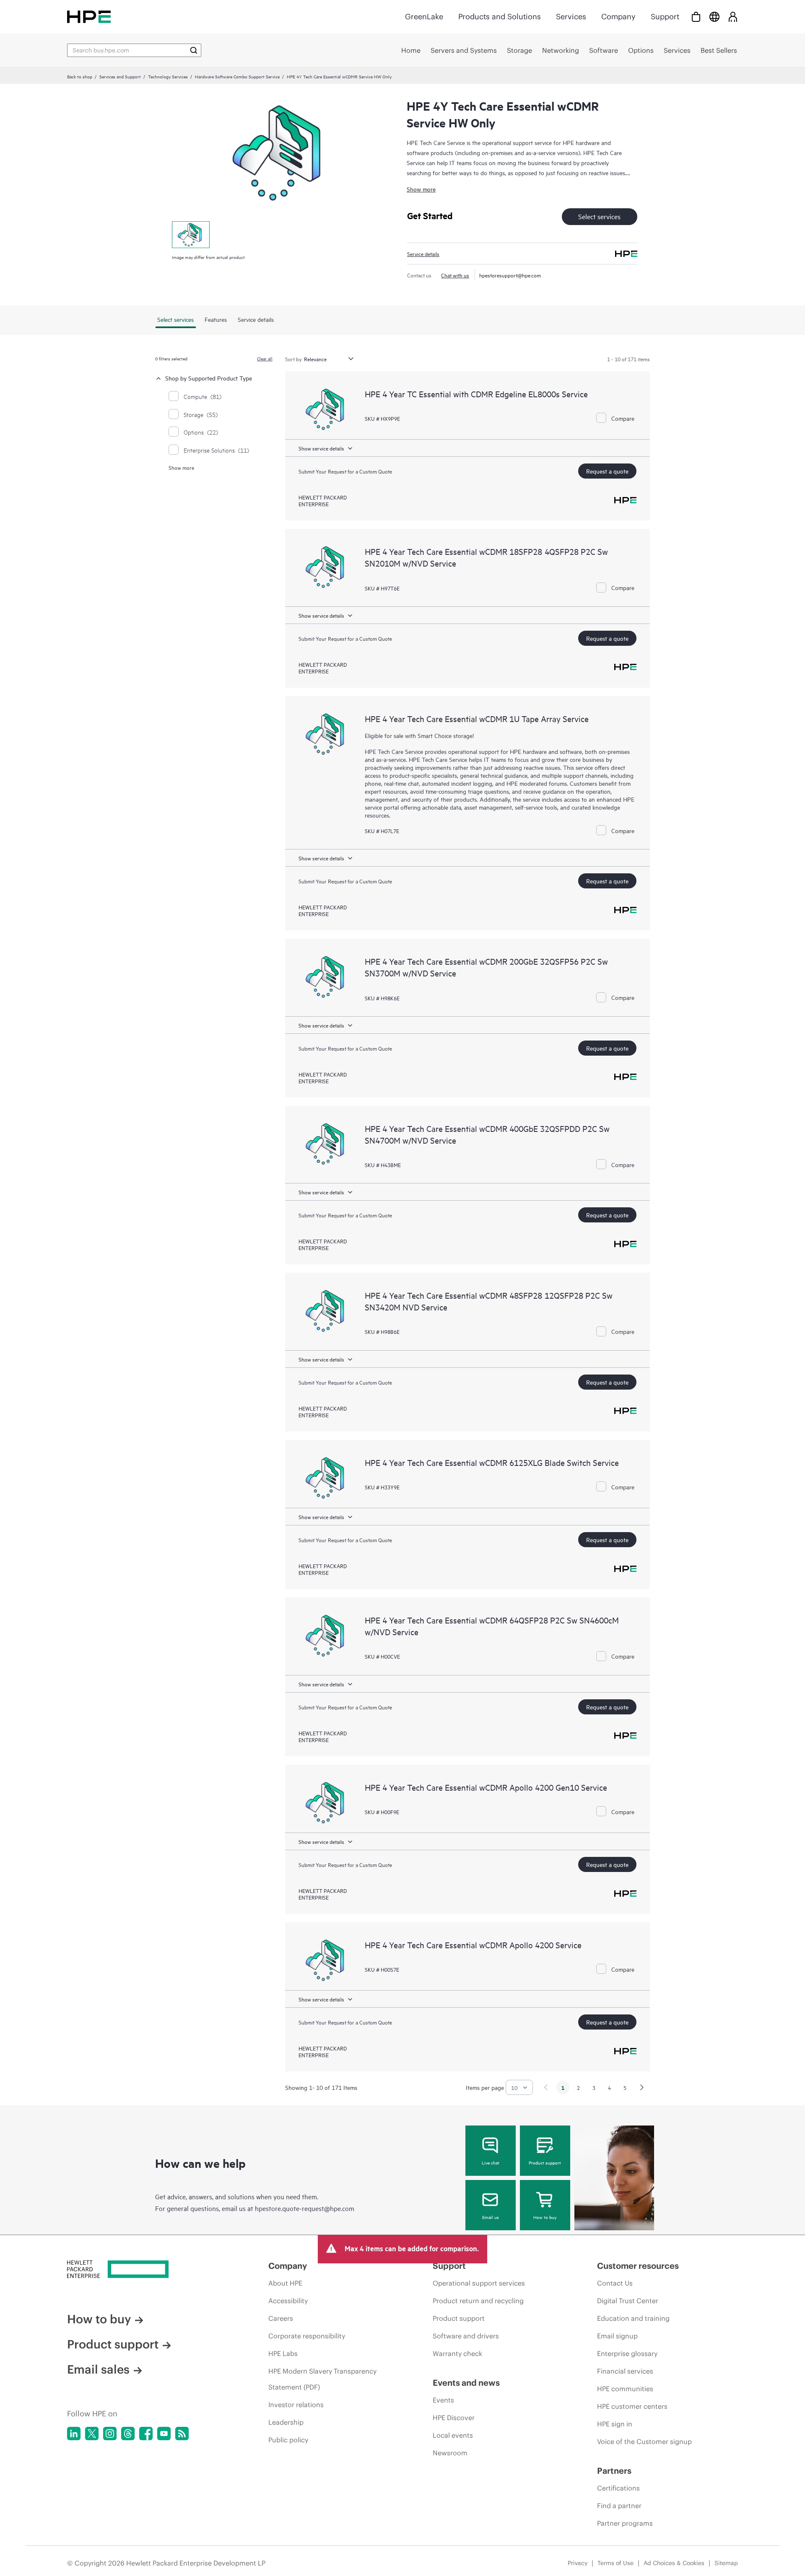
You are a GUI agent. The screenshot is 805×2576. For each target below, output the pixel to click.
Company (618, 17)
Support (665, 17)
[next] (642, 2087)
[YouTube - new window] (164, 2434)
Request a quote (607, 471)
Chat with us (455, 275)
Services (571, 17)
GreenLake (424, 17)
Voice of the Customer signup (644, 2441)
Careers (281, 2318)
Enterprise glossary (627, 2353)
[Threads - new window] (128, 2434)
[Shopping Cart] (696, 17)
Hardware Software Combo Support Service (237, 76)
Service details (423, 254)
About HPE (285, 2283)
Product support (545, 2162)
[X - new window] (92, 2434)
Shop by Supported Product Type (209, 378)
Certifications (618, 2488)
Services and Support (120, 76)
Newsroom (450, 2453)
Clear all (265, 358)
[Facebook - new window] (146, 2434)
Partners (614, 2471)
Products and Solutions (500, 17)
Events (443, 2400)
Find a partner (619, 2506)
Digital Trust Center (628, 2301)
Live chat (491, 2162)
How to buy (545, 2217)
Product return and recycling (478, 2301)
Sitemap (726, 2563)
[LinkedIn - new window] (74, 2434)
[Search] (194, 50)
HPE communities (625, 2389)
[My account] (733, 17)
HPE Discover (454, 2418)
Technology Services (168, 76)
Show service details (321, 448)
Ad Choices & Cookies (674, 2563)
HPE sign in (615, 2424)
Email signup (617, 2336)
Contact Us (615, 2283)
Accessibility (288, 2301)
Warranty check (457, 2353)
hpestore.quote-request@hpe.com (305, 2208)
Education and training (633, 2318)
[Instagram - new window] (110, 2434)
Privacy (578, 2563)
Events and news (466, 2383)
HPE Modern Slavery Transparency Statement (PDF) (322, 2379)
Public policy (288, 2440)
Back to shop (80, 76)
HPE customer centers (632, 2406)
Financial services (625, 2371)
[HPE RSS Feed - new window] (182, 2434)
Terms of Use (615, 2563)
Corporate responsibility (307, 2336)
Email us (491, 2217)
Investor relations (296, 2405)
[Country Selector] (714, 17)
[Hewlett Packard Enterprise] (89, 17)
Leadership (286, 2422)
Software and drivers (466, 2336)
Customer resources (638, 2266)
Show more (421, 189)
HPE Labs (283, 2353)
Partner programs (625, 2523)
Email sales (98, 2369)
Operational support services (479, 2283)
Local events (453, 2435)
